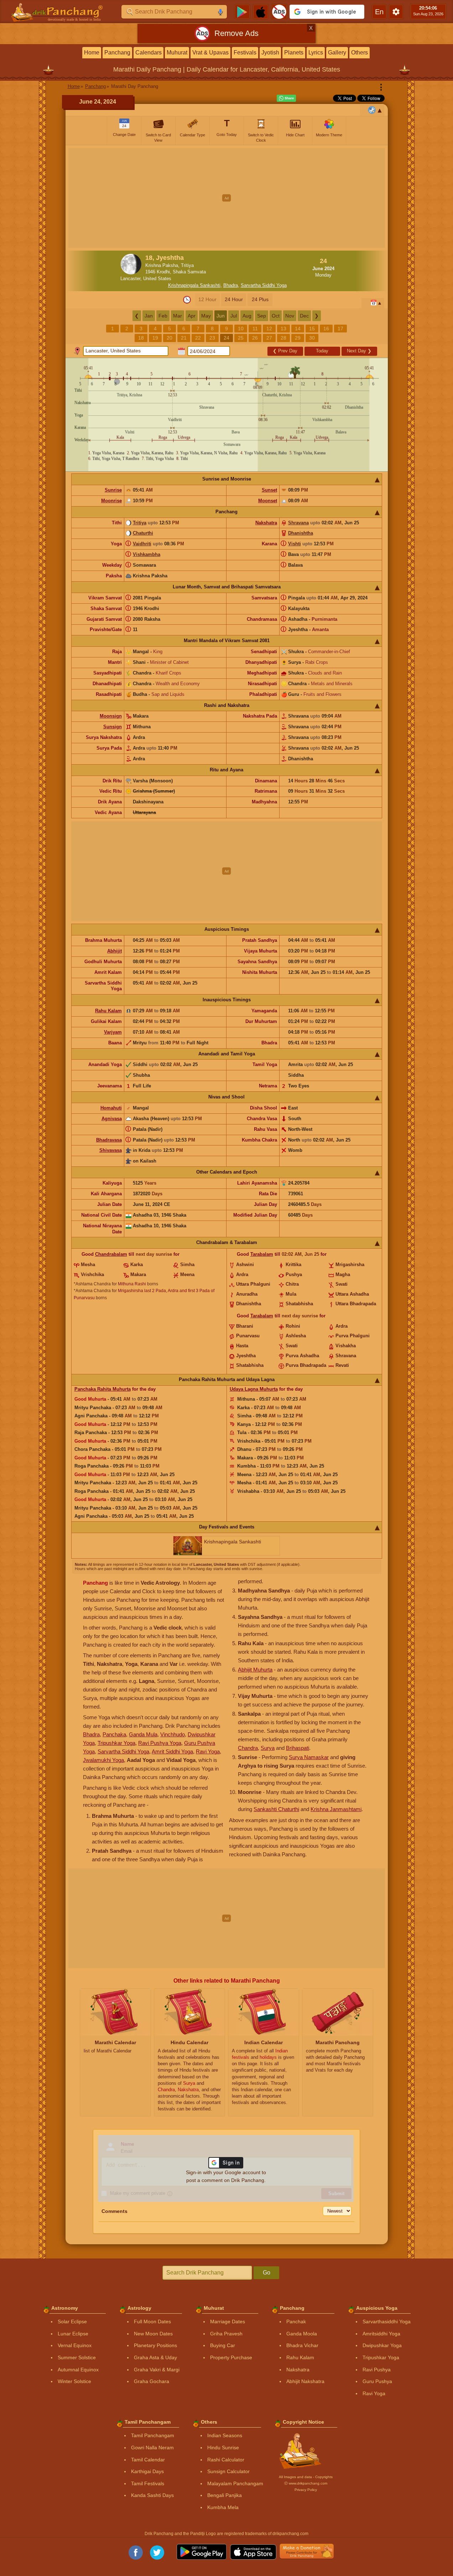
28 (283, 338)
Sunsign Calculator (228, 2471)
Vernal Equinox (75, 2345)
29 (298, 338)
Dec (304, 316)
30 (312, 338)
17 (340, 329)
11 (255, 329)
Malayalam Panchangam (235, 2483)
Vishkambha (147, 554)
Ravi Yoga (208, 1751)
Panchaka (114, 1734)
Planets (294, 53)
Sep (262, 316)
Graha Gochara (152, 2381)
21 (184, 338)
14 (298, 329)
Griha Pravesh (226, 2334)
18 (141, 338)
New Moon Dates (153, 2334)
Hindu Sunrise (223, 2448)
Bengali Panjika (225, 2495)
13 (283, 329)
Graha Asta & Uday (155, 2357)
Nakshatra (266, 523)
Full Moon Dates (152, 2321)
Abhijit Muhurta (255, 1670)
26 (255, 338)
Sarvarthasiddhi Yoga (387, 2321)
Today (322, 351)
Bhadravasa (109, 1140)
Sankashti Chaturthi (276, 1809)
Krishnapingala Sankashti (194, 285)
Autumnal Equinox (78, 2370)
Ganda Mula (143, 1734)
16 (326, 329)
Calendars (149, 53)
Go (267, 2273)
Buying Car (223, 2345)
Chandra (248, 1748)
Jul (234, 316)
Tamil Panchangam (153, 2435)
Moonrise (111, 501)
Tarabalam (262, 1254)
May (206, 316)
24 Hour (234, 299)
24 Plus (260, 299)
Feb (163, 316)
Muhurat (177, 53)
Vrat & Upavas (210, 53)
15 (312, 329)
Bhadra (231, 285)
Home (92, 53)
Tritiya (140, 523)
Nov (290, 316)
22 (198, 338)
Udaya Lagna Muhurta (254, 1389)
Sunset (269, 490)
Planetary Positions (155, 2345)
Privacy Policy (306, 2490)
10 (241, 329)
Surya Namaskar (309, 1757)
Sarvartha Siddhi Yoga (264, 285)
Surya (268, 1748)
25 (241, 338)
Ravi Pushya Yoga (160, 1743)
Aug (247, 316)
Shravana (298, 523)
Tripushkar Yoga (116, 1743)
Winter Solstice (74, 2381)
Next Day (359, 351)
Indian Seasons (225, 2435)
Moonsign (111, 716)
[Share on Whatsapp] (286, 98)
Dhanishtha (301, 533)
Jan (149, 316)
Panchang (117, 53)
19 (155, 338)
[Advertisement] (227, 198)
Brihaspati (298, 1748)
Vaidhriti (142, 544)
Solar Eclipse (72, 2321)
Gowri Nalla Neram (152, 2448)
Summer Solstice (77, 2357)
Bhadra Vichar (302, 2345)
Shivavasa (111, 1150)
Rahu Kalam (108, 1011)
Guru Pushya (377, 2381)
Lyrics (316, 53)
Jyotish (270, 53)
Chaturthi (143, 533)
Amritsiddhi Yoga (381, 2334)
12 (269, 329)
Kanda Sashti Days (152, 2495)
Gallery (337, 53)
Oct (276, 316)
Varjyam (113, 1032)
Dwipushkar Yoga (382, 2345)
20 (170, 338)
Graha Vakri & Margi (157, 2370)
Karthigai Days (147, 2471)
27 (269, 338)
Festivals (245, 53)
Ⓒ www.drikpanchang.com (306, 2483)
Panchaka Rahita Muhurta (103, 1389)
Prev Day (285, 351)
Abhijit (114, 951)
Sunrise (113, 490)
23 (212, 338)
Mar (178, 316)
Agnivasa (112, 1119)
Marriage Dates (228, 2321)
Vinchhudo (173, 1734)
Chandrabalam (111, 1254)
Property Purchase (231, 2357)
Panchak (296, 2321)
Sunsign (113, 727)
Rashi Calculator (226, 2460)
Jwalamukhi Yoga (103, 1760)
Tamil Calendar (148, 2460)
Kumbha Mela (223, 2507)
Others (360, 53)
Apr (192, 316)
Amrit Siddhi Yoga (172, 1751)
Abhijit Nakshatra (305, 2381)
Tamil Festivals (148, 2483)
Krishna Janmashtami (336, 1809)
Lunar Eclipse (73, 2334)
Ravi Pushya (377, 2370)
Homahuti (111, 1108)
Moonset (268, 501)
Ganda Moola (302, 2334)
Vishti (295, 544)
